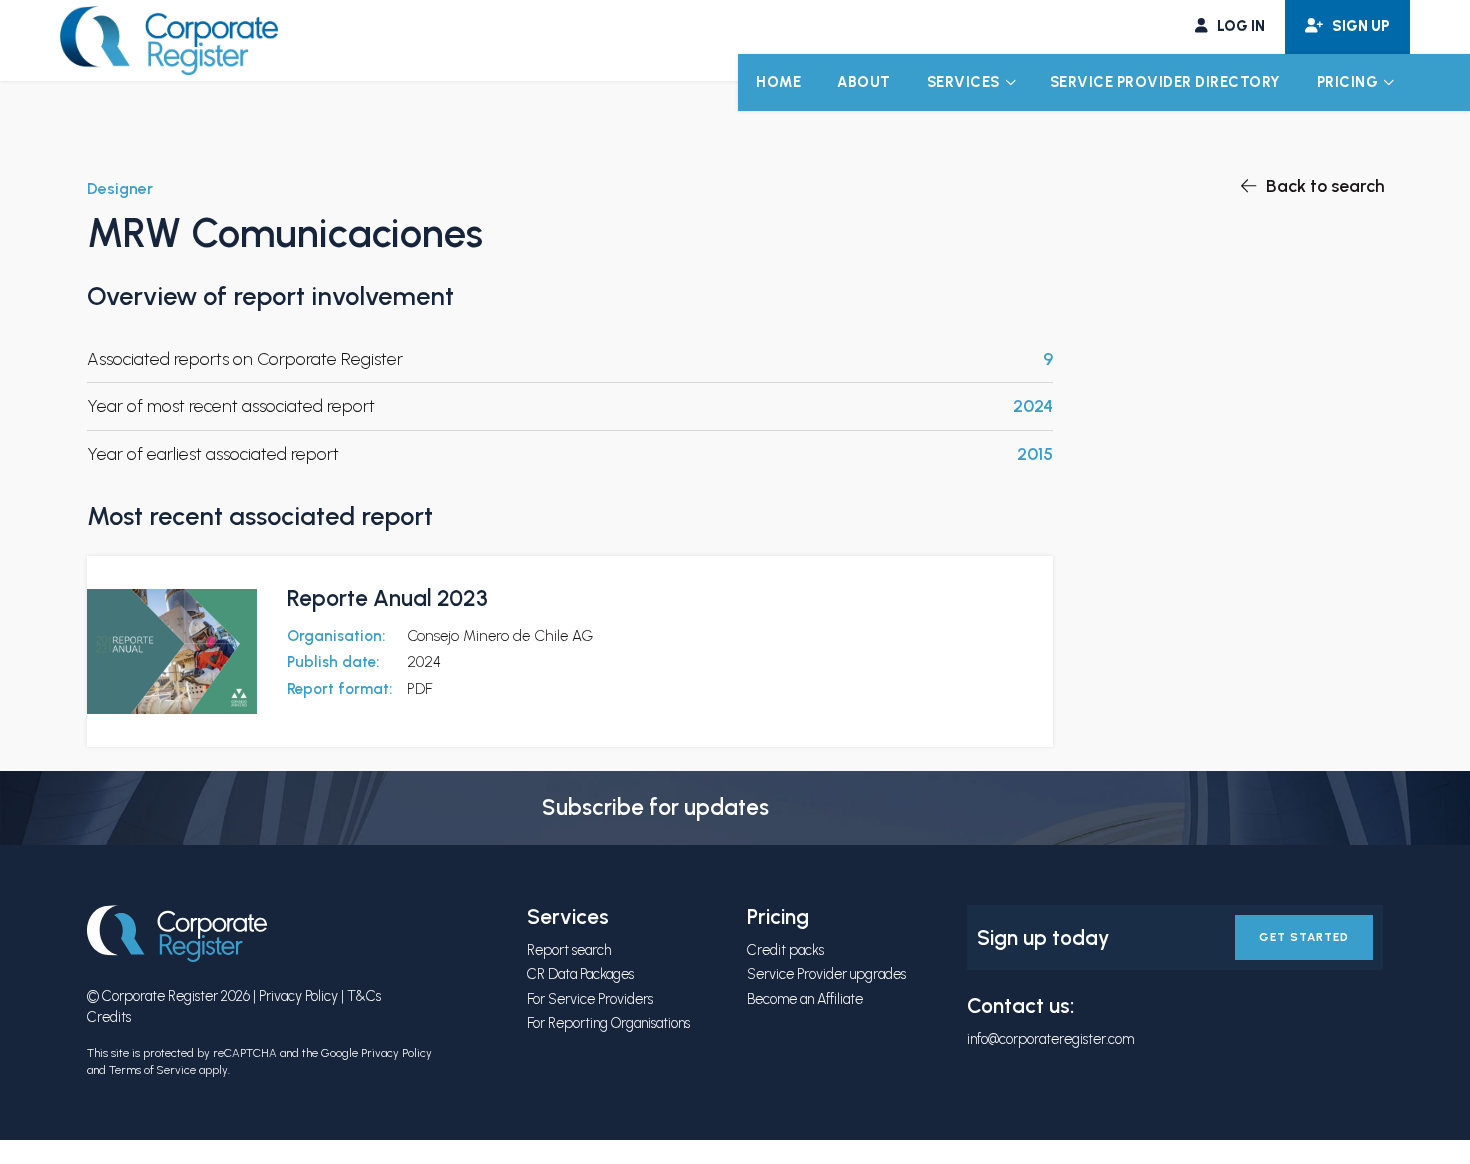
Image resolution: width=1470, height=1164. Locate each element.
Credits (109, 1017)
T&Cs (364, 996)
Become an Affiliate (805, 999)
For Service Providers (590, 999)
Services (963, 82)
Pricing (1348, 82)
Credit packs (785, 950)
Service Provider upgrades (826, 974)
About (864, 82)
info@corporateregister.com (1050, 1039)
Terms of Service (152, 1070)
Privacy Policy (298, 996)
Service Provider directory (1165, 82)
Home (778, 82)
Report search (569, 950)
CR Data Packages (580, 974)
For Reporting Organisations (608, 1023)
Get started (1304, 937)
